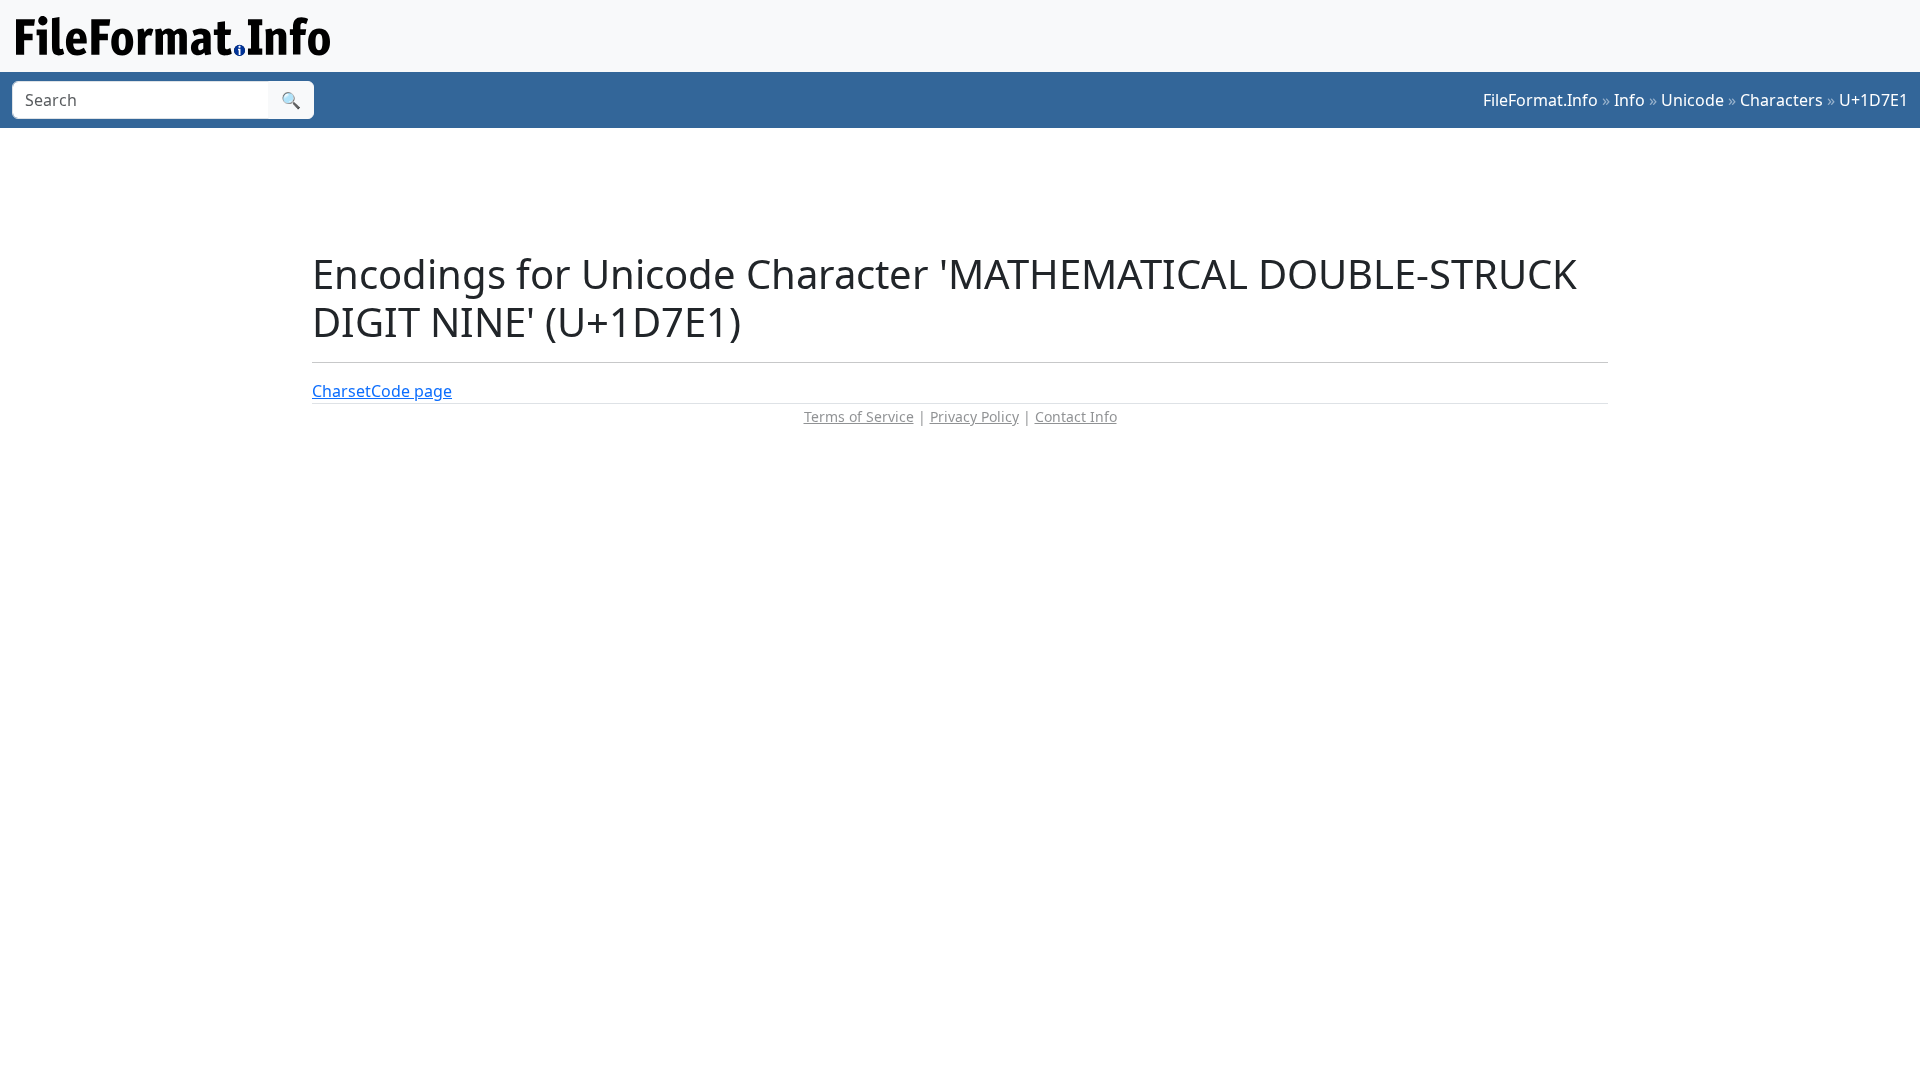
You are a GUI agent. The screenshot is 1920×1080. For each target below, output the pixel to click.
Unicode (1692, 100)
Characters (1781, 100)
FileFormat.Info (1540, 100)
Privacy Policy (974, 416)
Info (1629, 100)
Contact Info (1076, 416)
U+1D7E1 (1873, 100)
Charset (341, 391)
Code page (411, 391)
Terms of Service (859, 416)
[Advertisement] (972, 189)
